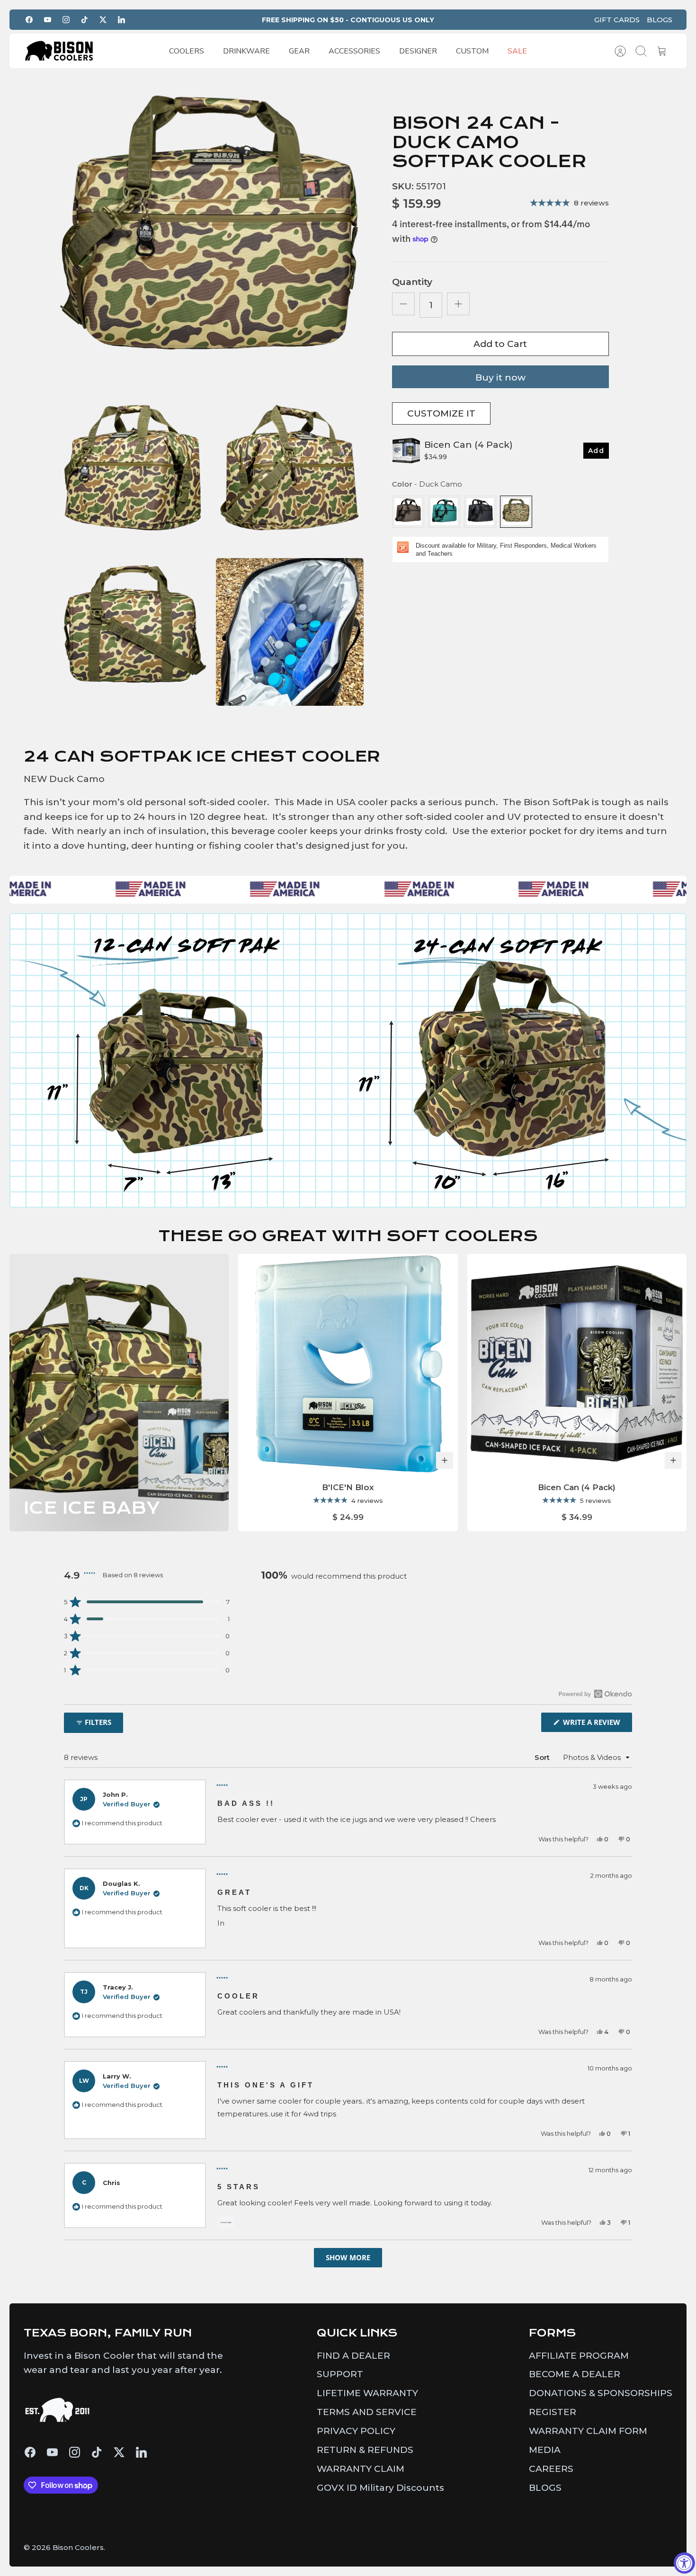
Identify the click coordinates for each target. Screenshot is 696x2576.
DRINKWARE (246, 51)
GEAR (299, 51)
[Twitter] (103, 20)
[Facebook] (29, 20)
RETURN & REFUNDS (365, 2450)
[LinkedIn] (121, 20)
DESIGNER (418, 51)
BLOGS (660, 20)
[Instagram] (66, 20)
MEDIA (545, 2450)
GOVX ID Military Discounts (380, 2488)
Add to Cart (500, 344)
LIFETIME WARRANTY (367, 2393)
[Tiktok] (85, 20)
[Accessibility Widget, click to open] (684, 2563)
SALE (517, 51)
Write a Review (597, 1724)
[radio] (408, 512)
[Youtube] (48, 20)
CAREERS (551, 2469)
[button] (147, 1602)
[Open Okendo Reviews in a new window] (595, 1694)
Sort (542, 1757)
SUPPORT (340, 2374)
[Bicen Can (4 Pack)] (577, 1364)
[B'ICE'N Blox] (348, 1364)
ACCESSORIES (354, 51)
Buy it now (500, 378)
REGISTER (553, 2412)
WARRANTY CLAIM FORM (588, 2431)
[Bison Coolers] (59, 51)
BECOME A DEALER (575, 2374)
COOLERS (187, 51)
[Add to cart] (445, 1460)
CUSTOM (472, 51)
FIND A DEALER (353, 2356)
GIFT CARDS (617, 20)
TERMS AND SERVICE (367, 2412)
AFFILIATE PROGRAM (579, 2356)
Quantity (412, 282)
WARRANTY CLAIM (361, 2469)
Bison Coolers (78, 2547)
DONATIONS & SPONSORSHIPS (601, 2393)
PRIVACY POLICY (356, 2431)
